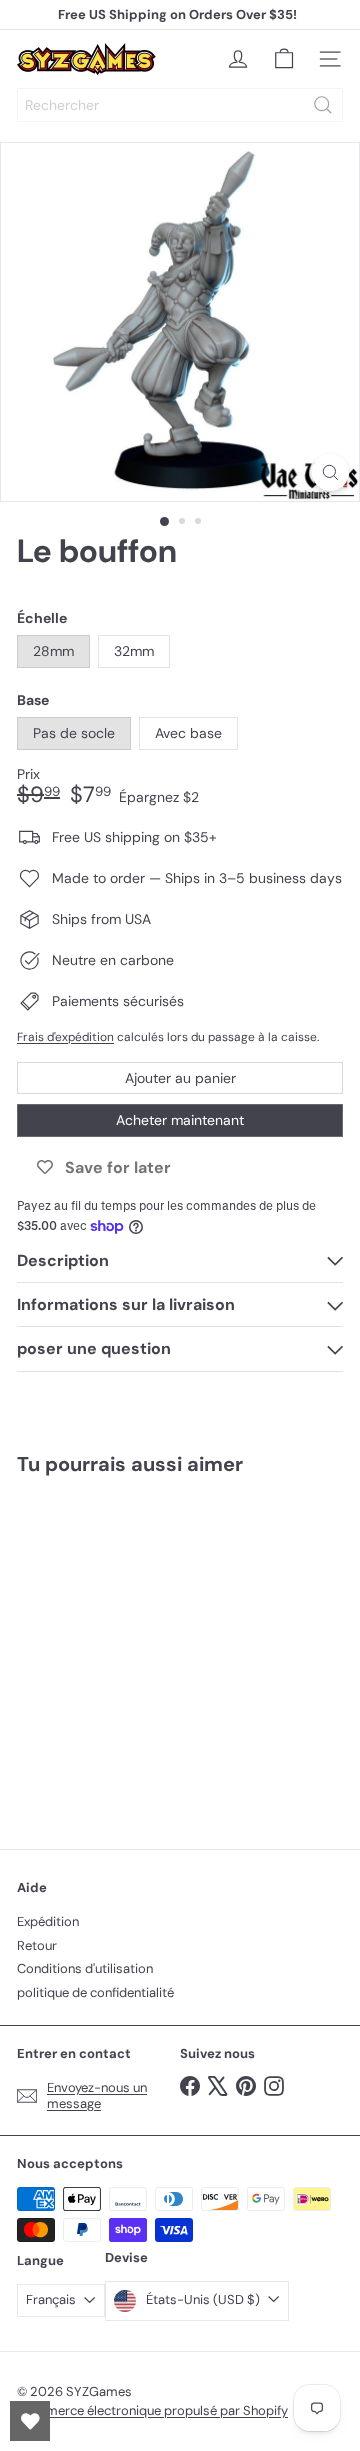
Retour (37, 1945)
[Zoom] (330, 472)
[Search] (323, 105)
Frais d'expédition (65, 1037)
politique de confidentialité (95, 1992)
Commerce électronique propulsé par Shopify (152, 2410)
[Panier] (284, 59)
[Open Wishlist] (30, 2421)
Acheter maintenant (180, 1120)
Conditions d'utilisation (85, 1968)
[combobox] (180, 105)
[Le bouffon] (142, 1650)
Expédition (48, 1921)
